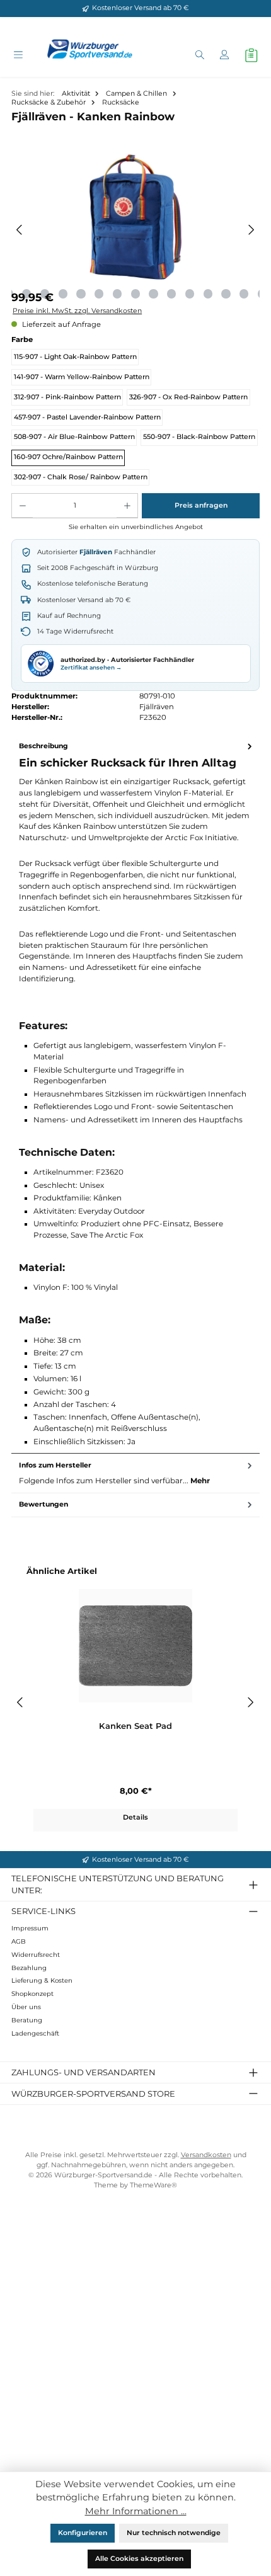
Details (135, 1817)
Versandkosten (206, 2155)
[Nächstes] (251, 230)
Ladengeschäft (35, 2033)
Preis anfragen (201, 505)
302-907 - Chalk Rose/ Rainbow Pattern (81, 477)
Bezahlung (29, 1968)
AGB (19, 1941)
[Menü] (18, 56)
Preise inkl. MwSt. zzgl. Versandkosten (77, 311)
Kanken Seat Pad (135, 1726)
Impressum (30, 1928)
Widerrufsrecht (36, 1955)
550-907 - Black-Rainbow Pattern (199, 437)
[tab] (135, 1095)
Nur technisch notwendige (174, 2533)
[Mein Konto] (224, 56)
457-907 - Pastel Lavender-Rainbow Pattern (87, 417)
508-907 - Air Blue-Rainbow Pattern (74, 437)
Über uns (26, 2007)
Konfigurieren (83, 2533)
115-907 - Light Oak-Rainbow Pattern (75, 357)
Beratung (27, 2020)
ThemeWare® (153, 2185)
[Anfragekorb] (251, 55)
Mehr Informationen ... (136, 2511)
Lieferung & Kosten (42, 1980)
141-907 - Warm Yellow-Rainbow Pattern (82, 377)
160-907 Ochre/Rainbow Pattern (68, 457)
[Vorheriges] (20, 230)
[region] (135, 230)
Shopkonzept (32, 1994)
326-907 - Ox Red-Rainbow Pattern (188, 397)
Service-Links (43, 1911)
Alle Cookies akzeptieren (139, 2559)
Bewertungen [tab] (43, 1504)
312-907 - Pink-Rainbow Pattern (67, 397)
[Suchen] (199, 56)
